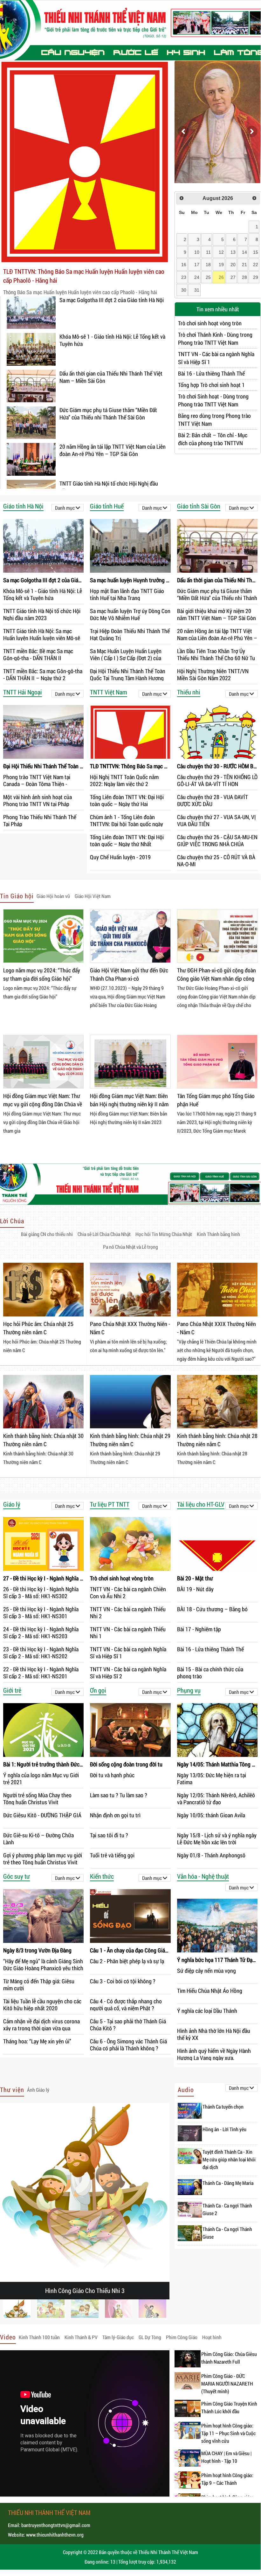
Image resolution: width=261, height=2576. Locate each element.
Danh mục (65, 508)
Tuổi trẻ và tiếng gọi (112, 1855)
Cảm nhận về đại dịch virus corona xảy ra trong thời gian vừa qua (41, 2024)
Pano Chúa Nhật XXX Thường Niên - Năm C (130, 1328)
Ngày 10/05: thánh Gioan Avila (211, 1815)
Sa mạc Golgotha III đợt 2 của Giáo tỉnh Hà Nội (112, 300)
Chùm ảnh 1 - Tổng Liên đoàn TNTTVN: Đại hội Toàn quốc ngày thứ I (127, 820)
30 (184, 290)
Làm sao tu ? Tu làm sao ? (119, 1795)
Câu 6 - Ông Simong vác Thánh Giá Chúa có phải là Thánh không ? (128, 2044)
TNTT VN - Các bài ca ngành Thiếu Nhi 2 (128, 1612)
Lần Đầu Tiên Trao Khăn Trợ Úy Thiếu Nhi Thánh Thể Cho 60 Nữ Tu (216, 654)
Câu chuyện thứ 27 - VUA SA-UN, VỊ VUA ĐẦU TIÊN (216, 820)
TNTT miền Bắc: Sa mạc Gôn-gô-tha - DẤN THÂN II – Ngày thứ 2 (43, 674)
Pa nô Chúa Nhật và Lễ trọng (130, 1247)
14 (244, 252)
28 (244, 277)
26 (221, 277)
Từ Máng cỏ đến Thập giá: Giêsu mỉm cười (39, 1984)
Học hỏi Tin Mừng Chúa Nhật (164, 1234)
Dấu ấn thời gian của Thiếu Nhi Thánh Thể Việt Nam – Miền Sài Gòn (111, 377)
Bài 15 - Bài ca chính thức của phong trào (210, 1672)
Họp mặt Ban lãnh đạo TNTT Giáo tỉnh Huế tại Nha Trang (127, 594)
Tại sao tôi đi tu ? (109, 1835)
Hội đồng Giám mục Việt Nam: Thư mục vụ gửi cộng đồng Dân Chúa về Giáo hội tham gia (43, 1101)
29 (256, 277)
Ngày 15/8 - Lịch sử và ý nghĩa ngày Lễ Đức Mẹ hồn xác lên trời (217, 1838)
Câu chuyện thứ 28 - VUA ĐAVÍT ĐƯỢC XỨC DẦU (213, 800)
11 (208, 252)
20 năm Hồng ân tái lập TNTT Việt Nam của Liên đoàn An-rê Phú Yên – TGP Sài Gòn (113, 450)
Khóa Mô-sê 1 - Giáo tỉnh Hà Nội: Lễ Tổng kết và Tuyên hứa (112, 340)
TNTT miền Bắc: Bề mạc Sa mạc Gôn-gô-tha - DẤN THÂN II (38, 654)
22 (256, 265)
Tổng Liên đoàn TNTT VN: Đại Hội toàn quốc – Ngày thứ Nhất (127, 840)
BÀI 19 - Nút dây (195, 1589)
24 (197, 277)
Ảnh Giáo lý (38, 2090)
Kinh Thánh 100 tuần (39, 2337)
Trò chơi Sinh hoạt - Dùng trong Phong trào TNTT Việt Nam (213, 400)
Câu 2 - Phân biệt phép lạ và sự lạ (127, 1961)
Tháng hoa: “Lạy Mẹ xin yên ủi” (37, 2041)
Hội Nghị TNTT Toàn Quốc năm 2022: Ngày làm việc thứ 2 (124, 780)
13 (233, 252)
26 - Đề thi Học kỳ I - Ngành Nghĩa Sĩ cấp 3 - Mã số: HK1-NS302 (41, 1592)
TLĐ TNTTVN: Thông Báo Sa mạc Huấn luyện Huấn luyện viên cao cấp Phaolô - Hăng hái (84, 276)
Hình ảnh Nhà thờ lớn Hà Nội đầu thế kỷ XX (214, 2034)
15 (256, 252)
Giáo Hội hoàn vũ (53, 896)
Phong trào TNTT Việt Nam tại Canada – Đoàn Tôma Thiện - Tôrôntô (37, 780)
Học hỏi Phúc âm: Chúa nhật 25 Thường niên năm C (38, 1328)
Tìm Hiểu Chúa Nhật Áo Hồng (210, 1991)
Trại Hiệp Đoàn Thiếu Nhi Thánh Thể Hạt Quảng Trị (130, 634)
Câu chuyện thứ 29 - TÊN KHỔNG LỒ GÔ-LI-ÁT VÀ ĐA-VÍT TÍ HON (217, 780)
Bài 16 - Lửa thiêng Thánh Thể (211, 373)
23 (184, 277)
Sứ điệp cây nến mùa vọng (206, 1971)
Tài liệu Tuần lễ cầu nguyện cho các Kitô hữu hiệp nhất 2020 (42, 2004)
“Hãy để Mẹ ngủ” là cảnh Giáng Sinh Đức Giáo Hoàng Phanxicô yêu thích (43, 1964)
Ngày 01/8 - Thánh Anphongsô (211, 1855)
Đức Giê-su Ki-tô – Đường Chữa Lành (38, 1838)
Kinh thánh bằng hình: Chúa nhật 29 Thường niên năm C (130, 1440)
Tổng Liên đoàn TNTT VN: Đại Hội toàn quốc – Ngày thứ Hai (127, 800)
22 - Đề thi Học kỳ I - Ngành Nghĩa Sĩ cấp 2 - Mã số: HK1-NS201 (41, 1672)
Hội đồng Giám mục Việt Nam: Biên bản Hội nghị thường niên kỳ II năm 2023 (129, 1101)
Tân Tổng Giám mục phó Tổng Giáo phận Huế (216, 1100)
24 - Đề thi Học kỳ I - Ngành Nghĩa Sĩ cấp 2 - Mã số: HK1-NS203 (41, 1632)
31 (197, 290)
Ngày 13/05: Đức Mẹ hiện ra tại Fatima (212, 1778)
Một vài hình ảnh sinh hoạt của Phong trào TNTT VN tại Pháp (38, 800)
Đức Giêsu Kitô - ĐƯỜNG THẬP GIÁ (42, 1815)
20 (233, 265)
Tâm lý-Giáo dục (118, 2337)
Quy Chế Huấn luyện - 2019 (120, 857)
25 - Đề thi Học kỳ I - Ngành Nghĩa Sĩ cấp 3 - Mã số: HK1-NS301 (41, 1612)
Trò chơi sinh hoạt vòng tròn (210, 323)
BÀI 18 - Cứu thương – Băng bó (212, 1609)
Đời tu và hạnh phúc (112, 1775)
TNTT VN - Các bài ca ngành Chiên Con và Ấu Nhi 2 (128, 1592)
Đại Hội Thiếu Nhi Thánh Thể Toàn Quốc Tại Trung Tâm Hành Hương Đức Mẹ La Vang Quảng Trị (128, 674)
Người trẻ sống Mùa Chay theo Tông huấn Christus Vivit (37, 1798)
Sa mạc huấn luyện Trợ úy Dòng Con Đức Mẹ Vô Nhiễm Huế (130, 614)
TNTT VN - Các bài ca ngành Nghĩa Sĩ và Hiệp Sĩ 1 (216, 358)
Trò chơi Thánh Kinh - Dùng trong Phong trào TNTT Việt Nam (215, 338)
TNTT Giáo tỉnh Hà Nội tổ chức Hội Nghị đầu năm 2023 (109, 487)
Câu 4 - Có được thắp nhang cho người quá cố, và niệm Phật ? (126, 2004)
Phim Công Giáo (182, 2337)
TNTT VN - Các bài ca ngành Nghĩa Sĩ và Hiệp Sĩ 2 (128, 1672)
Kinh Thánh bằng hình (218, 1234)
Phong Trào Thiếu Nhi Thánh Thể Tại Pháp (40, 820)
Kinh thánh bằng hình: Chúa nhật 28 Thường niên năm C (217, 1440)
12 (221, 252)
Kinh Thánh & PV (81, 2337)
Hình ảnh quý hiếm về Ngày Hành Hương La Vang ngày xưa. (214, 2054)
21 (244, 265)
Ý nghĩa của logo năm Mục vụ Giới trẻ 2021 (41, 1778)
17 (197, 265)
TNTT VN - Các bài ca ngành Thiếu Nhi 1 (128, 1632)
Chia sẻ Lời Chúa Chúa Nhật (104, 1234)
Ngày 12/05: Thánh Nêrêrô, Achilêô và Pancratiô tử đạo (216, 1798)
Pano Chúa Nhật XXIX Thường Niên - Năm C (216, 1328)
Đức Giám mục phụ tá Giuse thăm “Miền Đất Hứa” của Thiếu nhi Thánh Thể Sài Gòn (108, 414)
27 (233, 277)
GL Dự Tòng (150, 2337)
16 (184, 265)
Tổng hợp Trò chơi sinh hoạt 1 (211, 385)
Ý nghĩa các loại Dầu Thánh (207, 2011)
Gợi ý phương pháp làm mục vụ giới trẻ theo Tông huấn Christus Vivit (43, 1858)
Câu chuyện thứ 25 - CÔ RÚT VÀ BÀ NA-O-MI (216, 860)
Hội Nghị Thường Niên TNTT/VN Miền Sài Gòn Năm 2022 (213, 674)
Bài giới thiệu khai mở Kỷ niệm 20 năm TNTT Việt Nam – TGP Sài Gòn (216, 614)
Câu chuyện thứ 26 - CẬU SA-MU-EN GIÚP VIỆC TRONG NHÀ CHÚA (217, 840)
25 (208, 277)
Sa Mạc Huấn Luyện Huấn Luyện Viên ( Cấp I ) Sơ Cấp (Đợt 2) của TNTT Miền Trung (126, 654)
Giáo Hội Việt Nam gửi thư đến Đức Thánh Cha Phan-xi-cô (129, 974)
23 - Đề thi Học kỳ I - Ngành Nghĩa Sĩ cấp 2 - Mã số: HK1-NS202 (41, 1652)
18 (208, 265)
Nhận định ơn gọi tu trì (115, 1815)
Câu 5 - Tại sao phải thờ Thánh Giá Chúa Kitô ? (128, 2024)
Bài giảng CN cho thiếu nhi (47, 1234)
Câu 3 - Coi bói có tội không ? (123, 1981)
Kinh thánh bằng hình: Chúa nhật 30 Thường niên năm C (43, 1440)
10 (197, 252)
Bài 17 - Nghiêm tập (199, 1629)
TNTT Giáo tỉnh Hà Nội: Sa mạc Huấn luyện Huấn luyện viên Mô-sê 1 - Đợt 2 (42, 634)
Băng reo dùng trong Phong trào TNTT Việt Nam (214, 420)
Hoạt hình (212, 2337)
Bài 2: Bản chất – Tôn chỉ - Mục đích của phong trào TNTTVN (213, 439)
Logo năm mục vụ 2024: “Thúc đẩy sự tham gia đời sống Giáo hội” (42, 974)
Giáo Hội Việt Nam (93, 896)
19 (221, 265)
